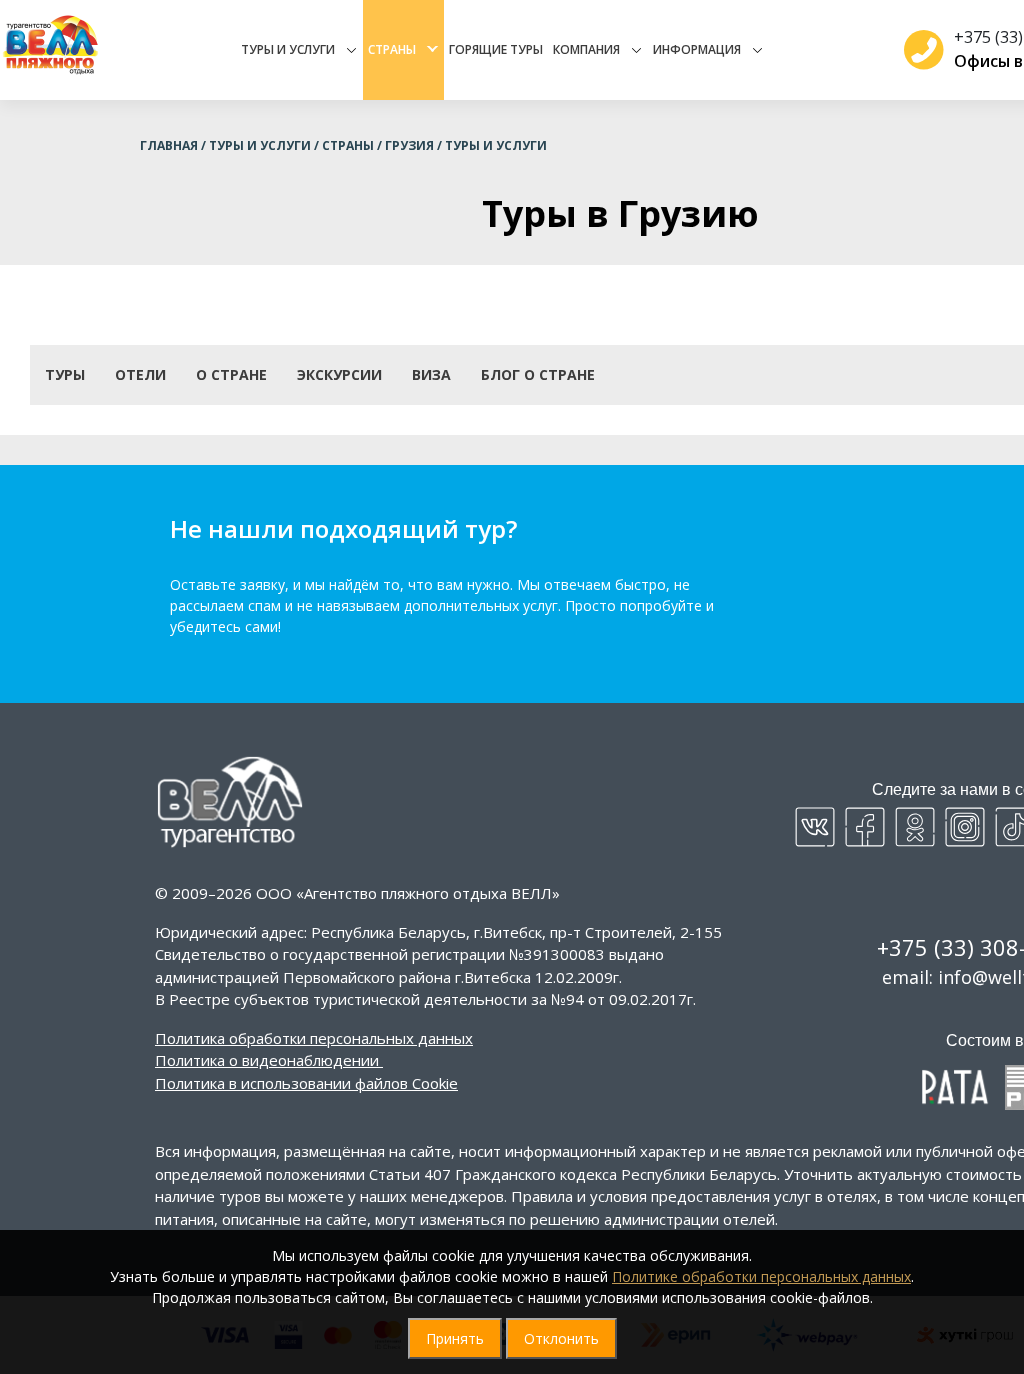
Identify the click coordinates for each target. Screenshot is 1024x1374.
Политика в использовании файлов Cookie (306, 1083)
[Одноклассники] (915, 827)
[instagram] (965, 827)
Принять (455, 1338)
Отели (140, 374)
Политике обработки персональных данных (761, 1276)
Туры (65, 374)
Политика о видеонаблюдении (267, 1060)
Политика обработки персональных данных (314, 1038)
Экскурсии (339, 374)
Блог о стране (538, 374)
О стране (231, 374)
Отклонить (561, 1338)
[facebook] (865, 827)
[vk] (815, 827)
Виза (431, 374)
